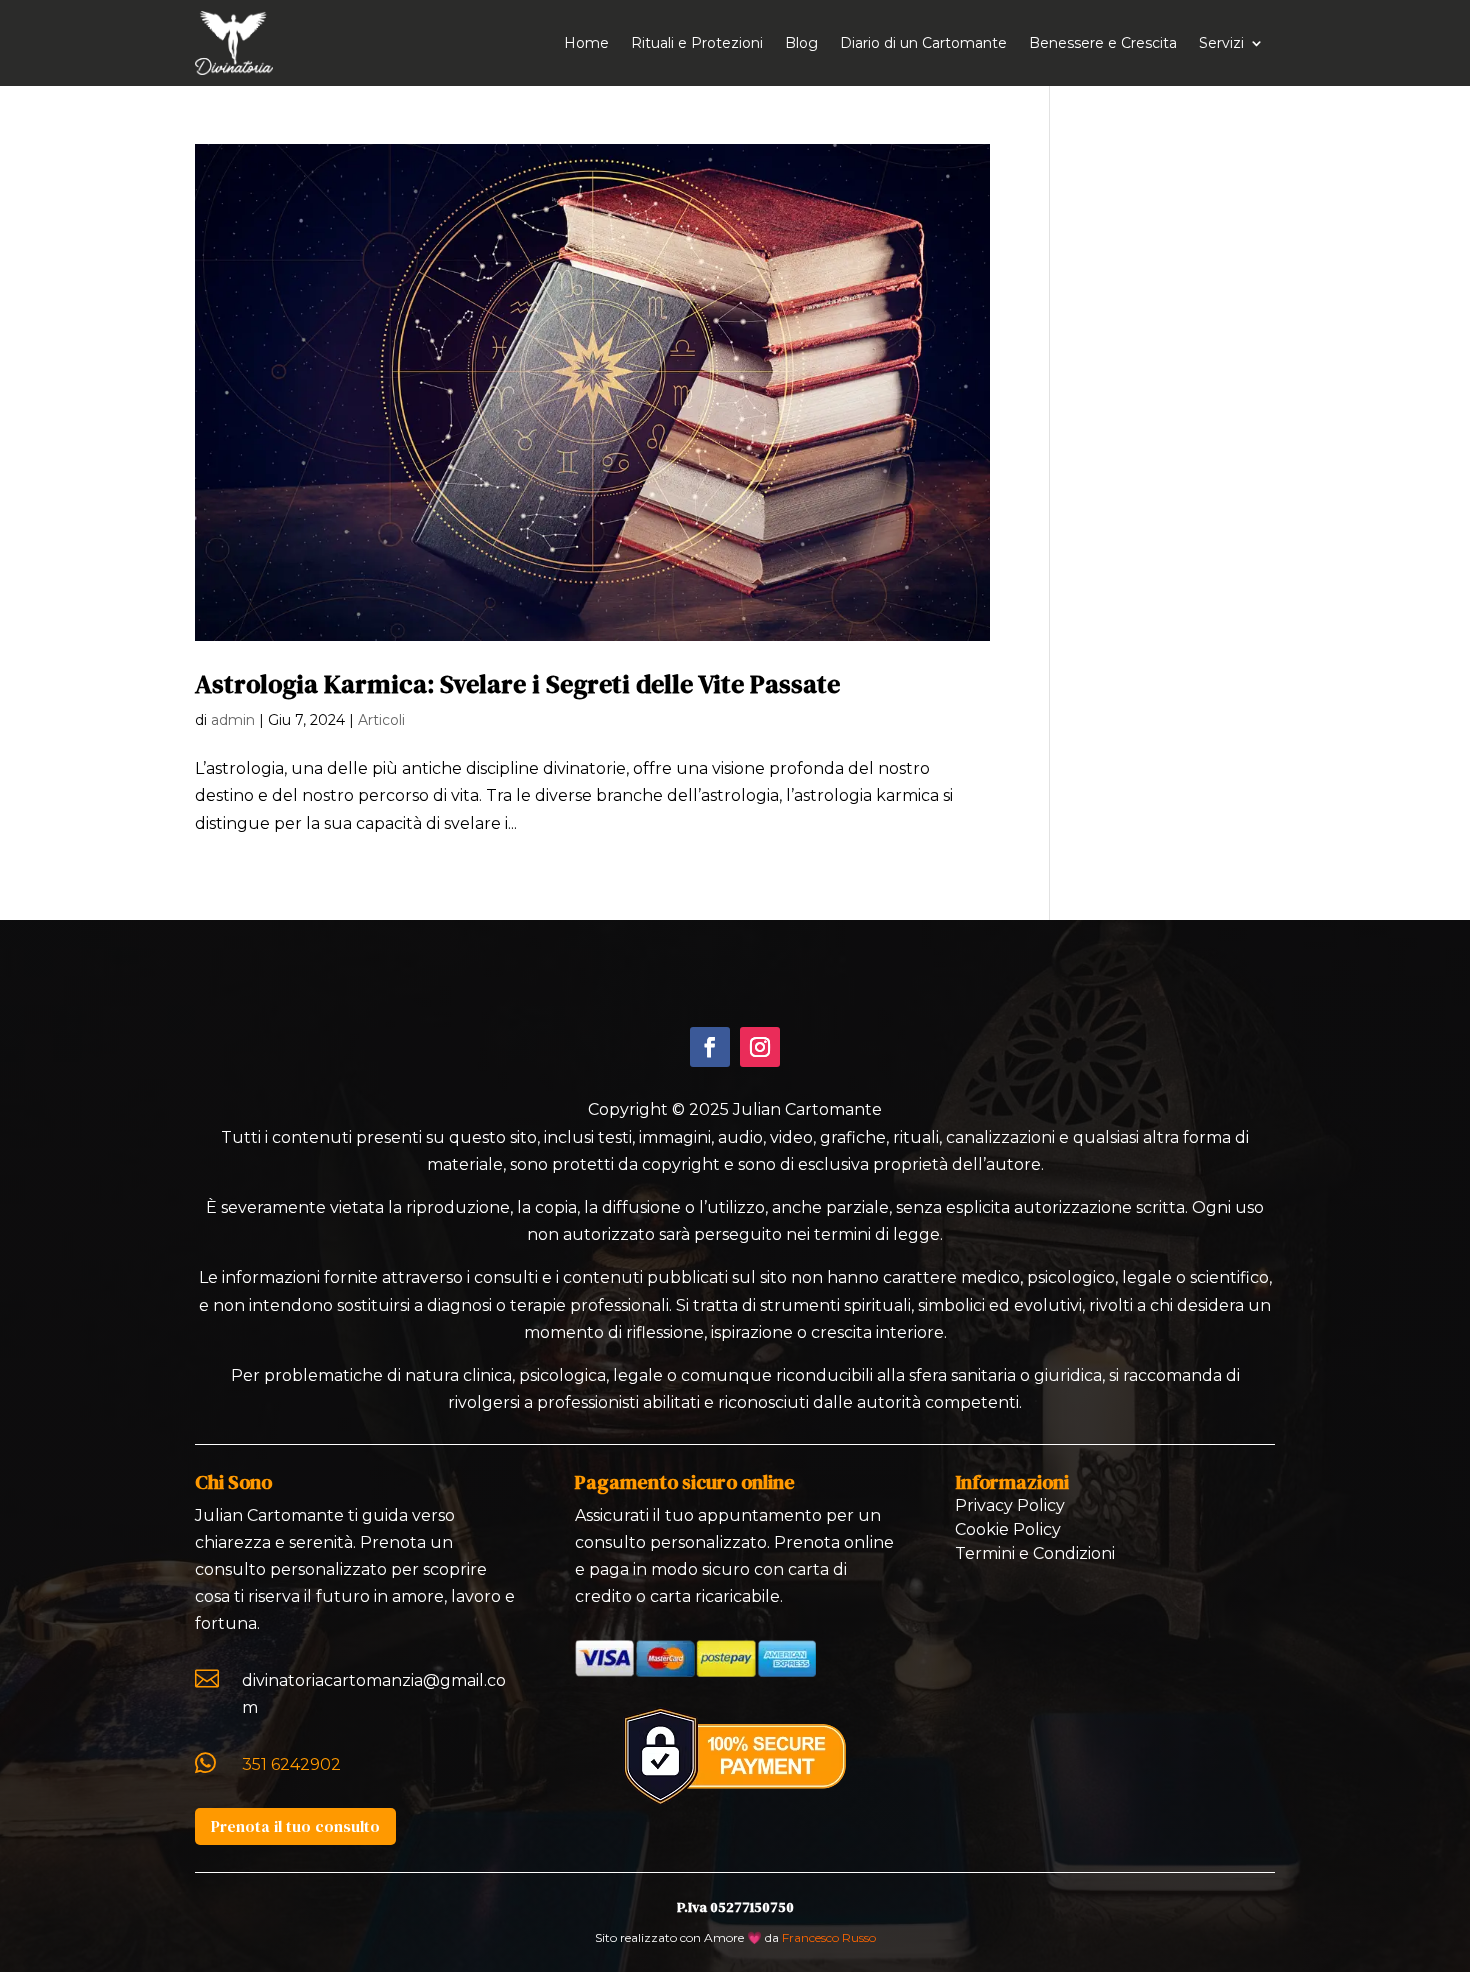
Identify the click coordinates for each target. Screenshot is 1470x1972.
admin (233, 720)
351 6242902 (291, 1764)
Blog (801, 43)
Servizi (1221, 43)
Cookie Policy (1008, 1529)
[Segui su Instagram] (760, 1047)
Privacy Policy (1010, 1505)
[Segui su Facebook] (710, 1047)
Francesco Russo (829, 1937)
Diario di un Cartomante (923, 43)
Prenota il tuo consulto (295, 1826)
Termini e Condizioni (1035, 1553)
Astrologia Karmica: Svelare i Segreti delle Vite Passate (517, 684)
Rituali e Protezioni (697, 43)
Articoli (381, 720)
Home (586, 43)
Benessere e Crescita (1103, 43)
